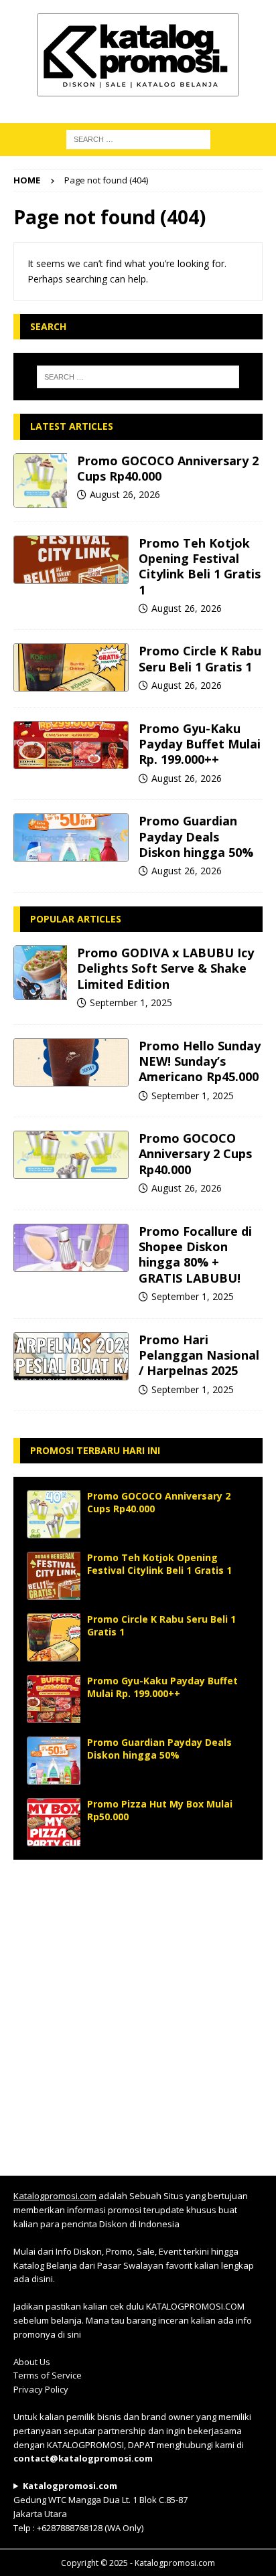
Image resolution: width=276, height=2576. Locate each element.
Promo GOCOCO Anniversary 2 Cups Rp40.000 (168, 468)
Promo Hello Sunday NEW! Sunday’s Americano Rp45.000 (200, 1061)
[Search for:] (138, 377)
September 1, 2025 (131, 1002)
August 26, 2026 (125, 494)
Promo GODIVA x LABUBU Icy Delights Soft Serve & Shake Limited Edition (165, 968)
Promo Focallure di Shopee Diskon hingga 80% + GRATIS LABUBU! (195, 1255)
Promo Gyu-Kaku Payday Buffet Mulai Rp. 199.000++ (200, 744)
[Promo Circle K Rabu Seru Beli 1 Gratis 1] (71, 667)
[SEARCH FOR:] (138, 138)
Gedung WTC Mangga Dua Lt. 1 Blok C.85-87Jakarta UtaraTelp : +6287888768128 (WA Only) (100, 2506)
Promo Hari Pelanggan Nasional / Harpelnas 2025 (199, 1355)
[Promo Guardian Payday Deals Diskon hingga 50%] (71, 837)
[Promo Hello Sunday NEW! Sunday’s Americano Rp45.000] (71, 1062)
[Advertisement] (138, 2011)
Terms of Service (48, 2375)
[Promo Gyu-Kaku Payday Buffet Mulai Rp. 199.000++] (71, 745)
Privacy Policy (41, 2389)
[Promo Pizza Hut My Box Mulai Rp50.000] (54, 1822)
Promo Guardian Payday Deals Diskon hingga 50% (196, 836)
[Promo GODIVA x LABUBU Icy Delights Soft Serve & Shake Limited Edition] (40, 973)
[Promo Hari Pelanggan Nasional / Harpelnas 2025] (71, 1356)
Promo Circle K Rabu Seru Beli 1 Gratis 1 (200, 658)
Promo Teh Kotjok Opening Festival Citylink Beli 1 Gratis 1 (200, 566)
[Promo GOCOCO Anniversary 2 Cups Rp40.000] (40, 481)
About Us (32, 2362)
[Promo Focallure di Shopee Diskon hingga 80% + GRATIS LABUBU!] (71, 1248)
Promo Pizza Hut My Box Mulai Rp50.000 (160, 1810)
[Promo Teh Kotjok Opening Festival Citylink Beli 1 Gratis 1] (71, 560)
